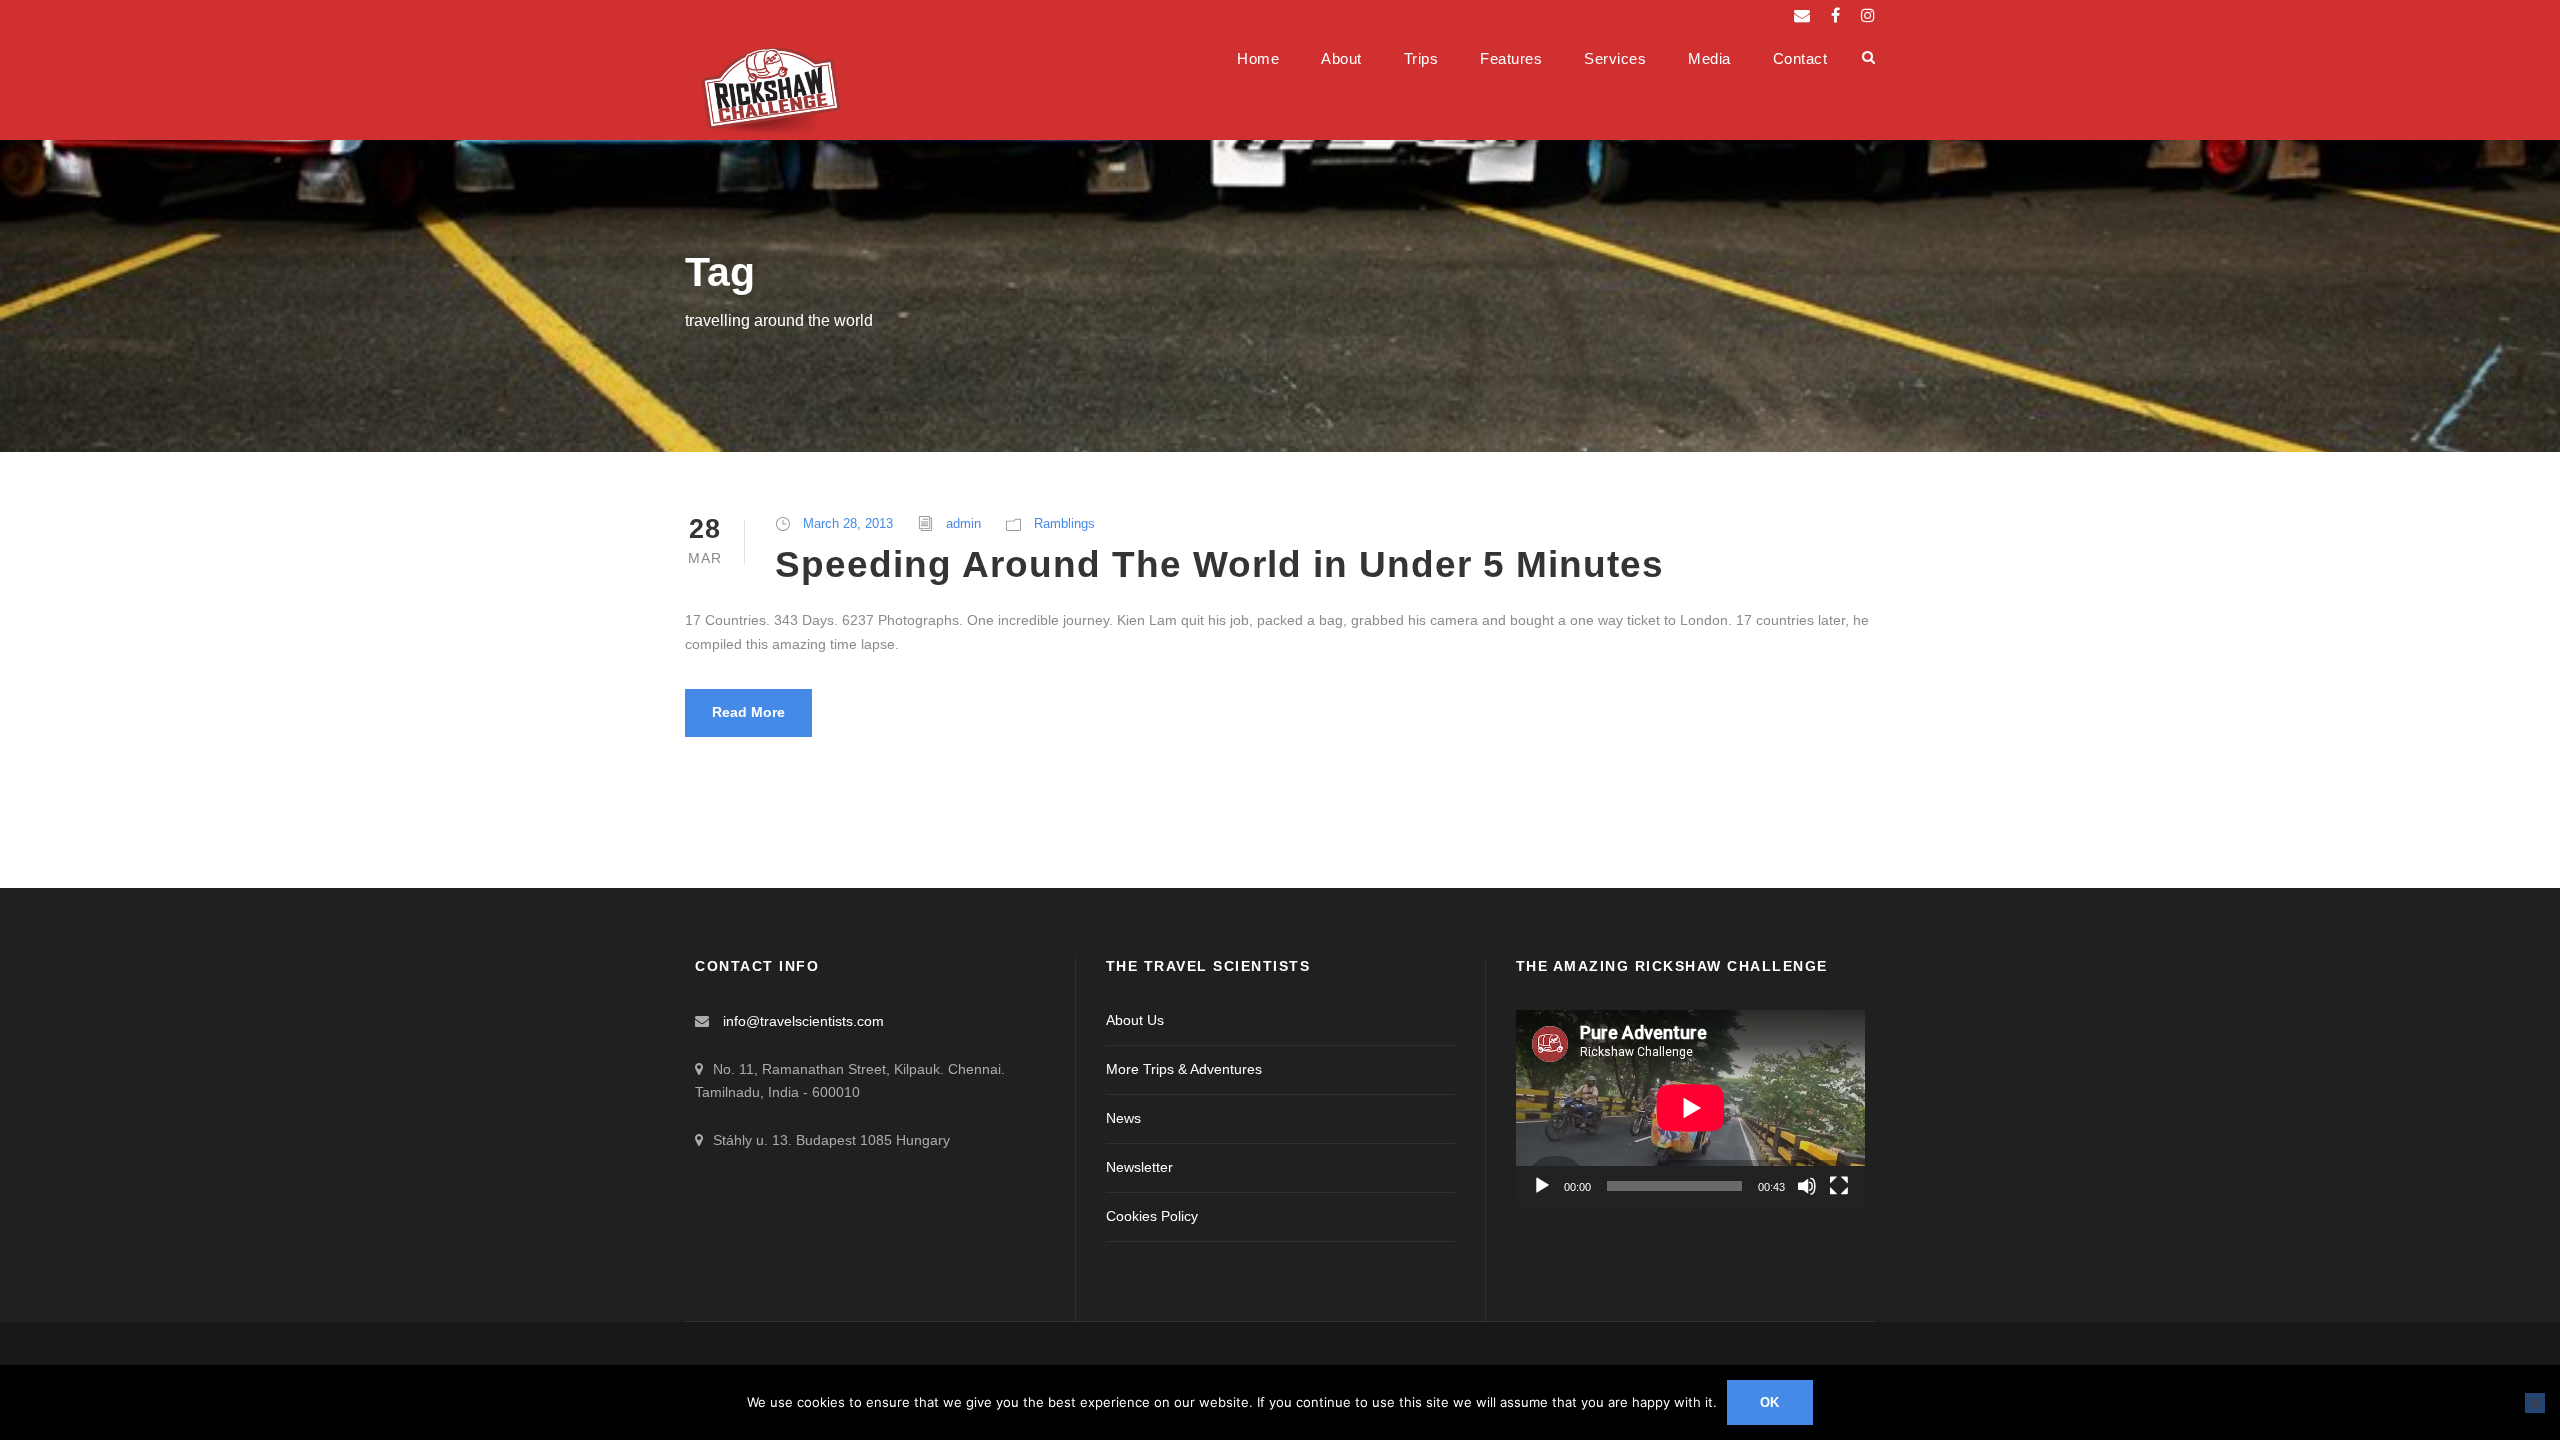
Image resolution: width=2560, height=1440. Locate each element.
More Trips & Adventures (1184, 1069)
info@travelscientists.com (803, 1021)
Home (1258, 58)
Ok (1770, 1402)
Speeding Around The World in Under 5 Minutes (1219, 564)
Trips (1421, 58)
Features (1511, 58)
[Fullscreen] (1839, 1186)
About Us (1135, 1020)
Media (1709, 58)
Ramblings (1064, 523)
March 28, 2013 (848, 523)
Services (1615, 58)
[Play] (1542, 1186)
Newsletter (1139, 1167)
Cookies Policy (1152, 1216)
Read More (748, 712)
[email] (1802, 15)
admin (963, 523)
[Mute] (1807, 1186)
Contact (1800, 58)
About (1341, 58)
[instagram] (1868, 15)
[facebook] (1835, 15)
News (1123, 1118)
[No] (2535, 1403)
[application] (1690, 1108)
